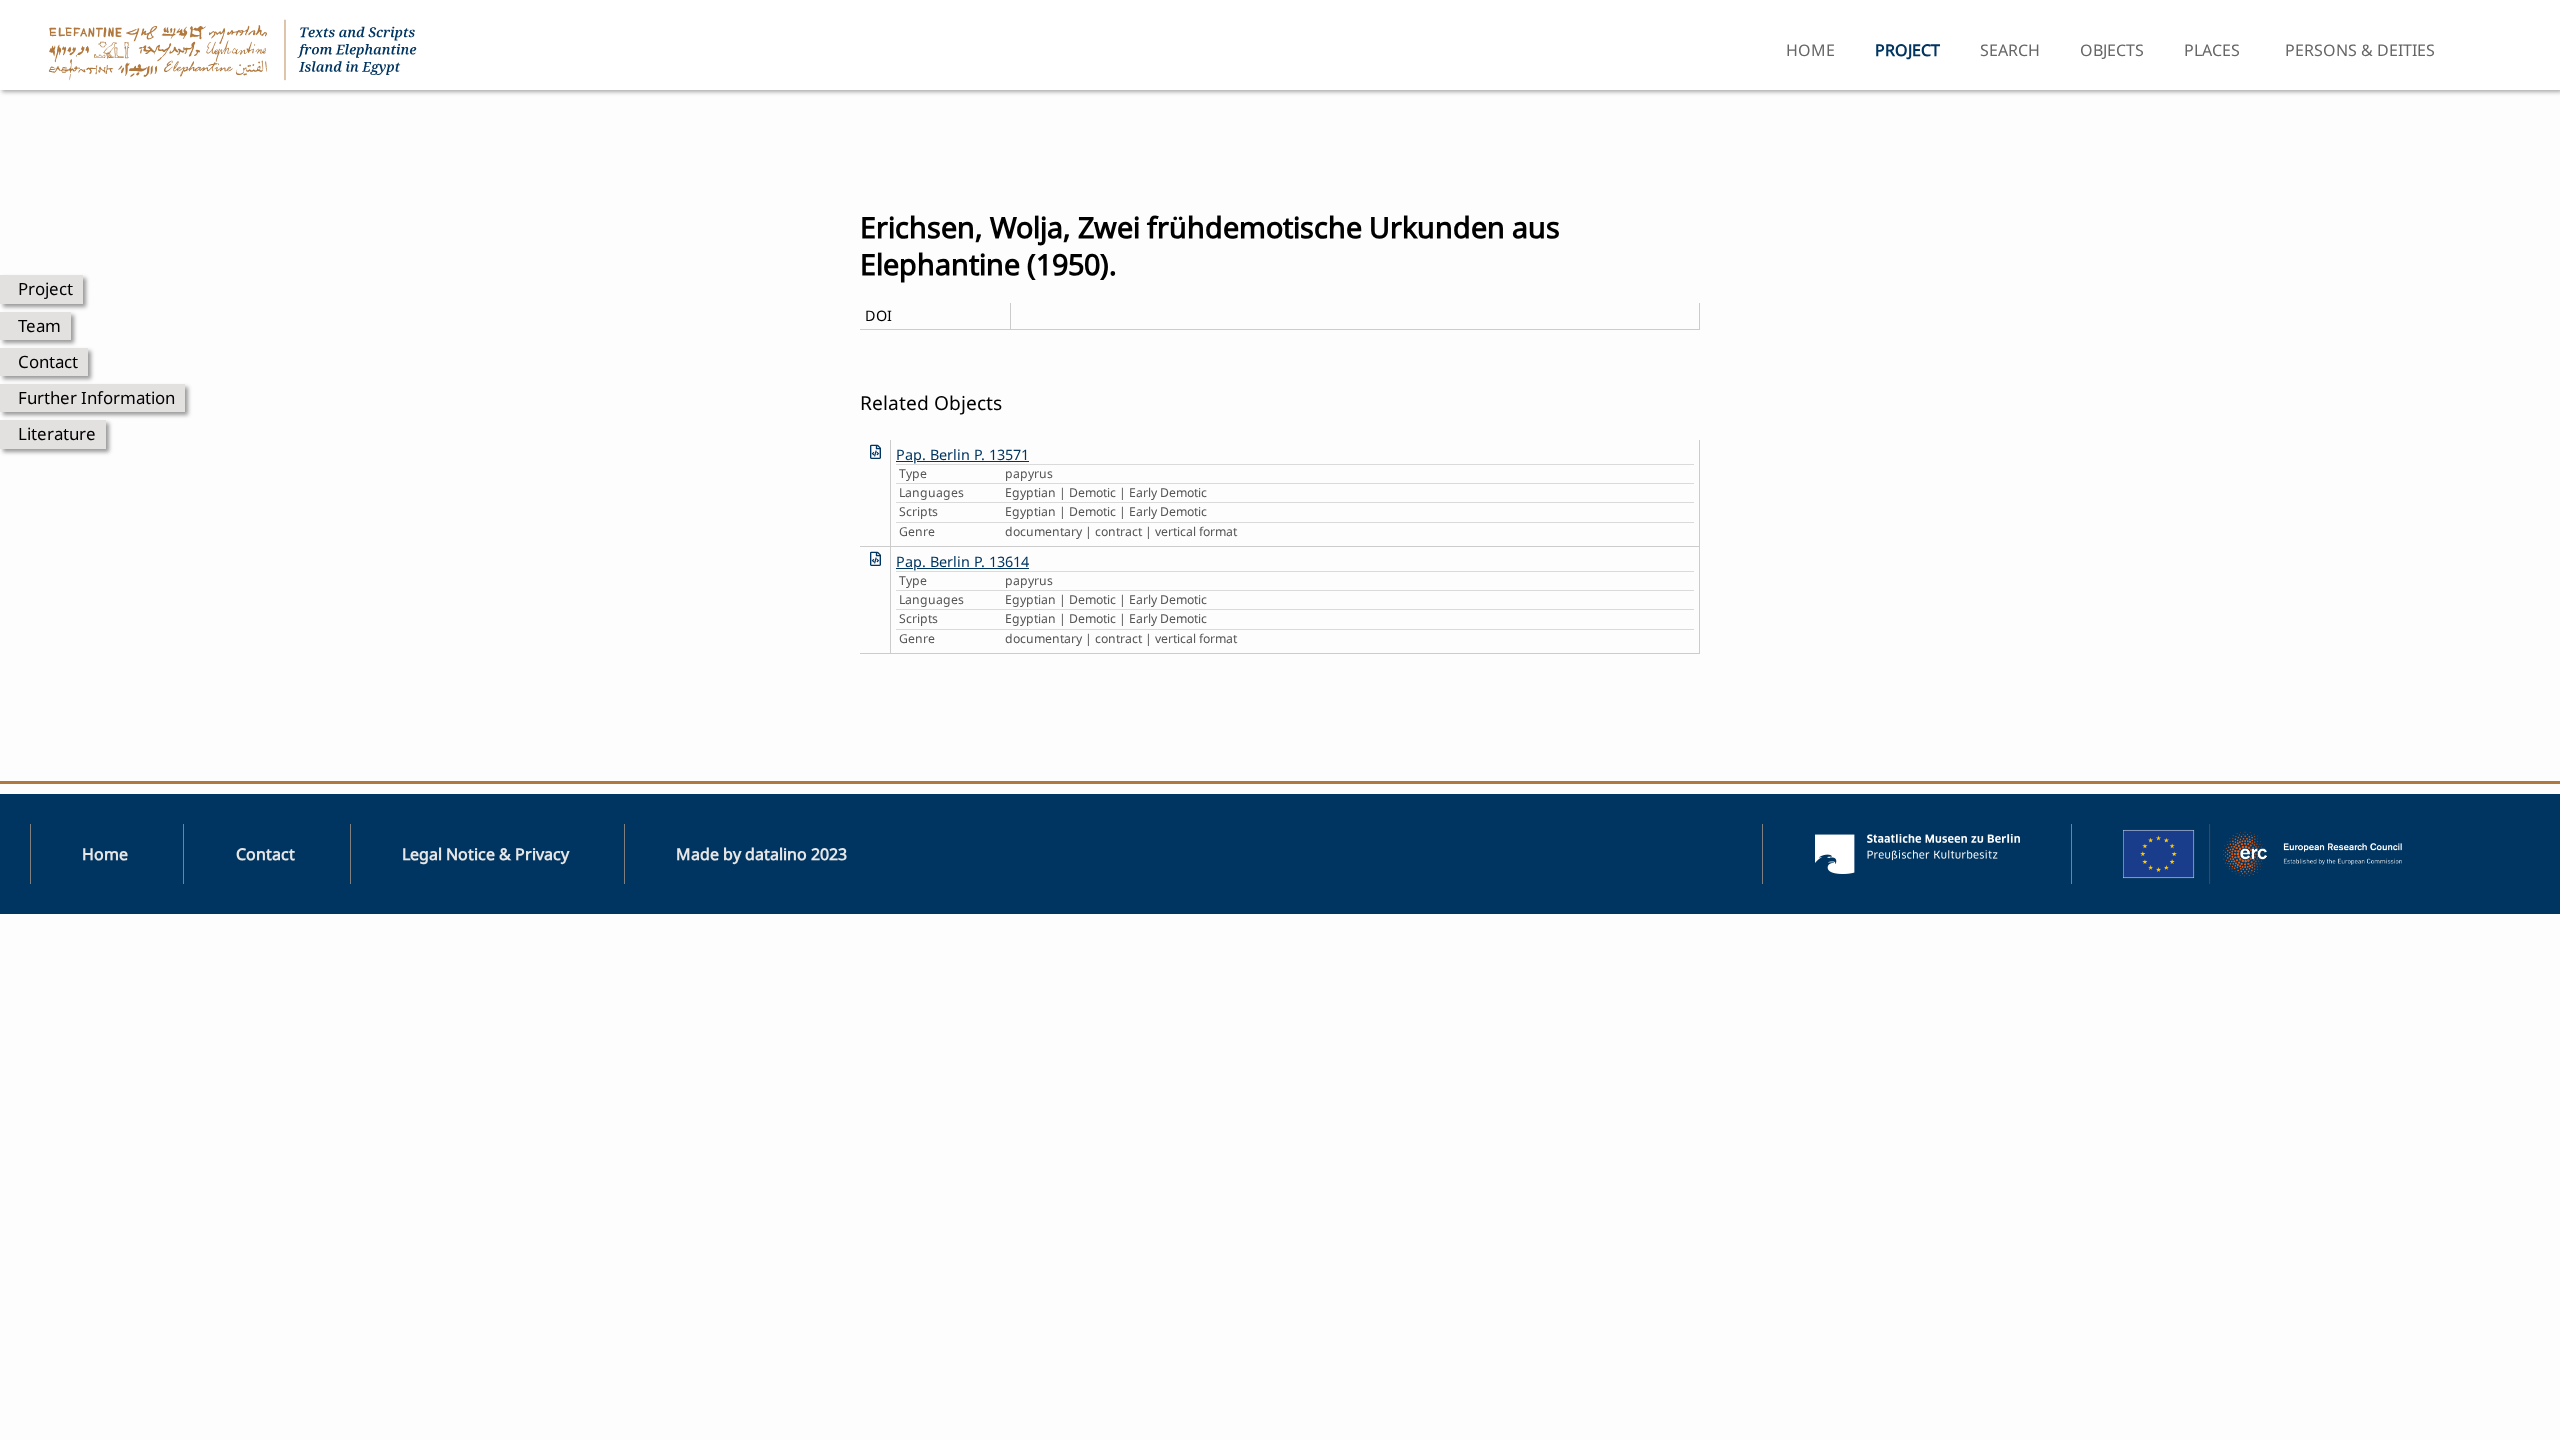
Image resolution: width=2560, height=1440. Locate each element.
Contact (48, 361)
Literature (57, 433)
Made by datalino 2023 (761, 854)
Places (2212, 50)
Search (2010, 50)
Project (45, 288)
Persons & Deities (2360, 50)
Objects (2112, 50)
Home (1810, 50)
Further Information (96, 397)
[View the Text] (875, 451)
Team (39, 325)
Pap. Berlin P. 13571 (962, 454)
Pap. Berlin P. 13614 (962, 561)
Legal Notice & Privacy (485, 854)
